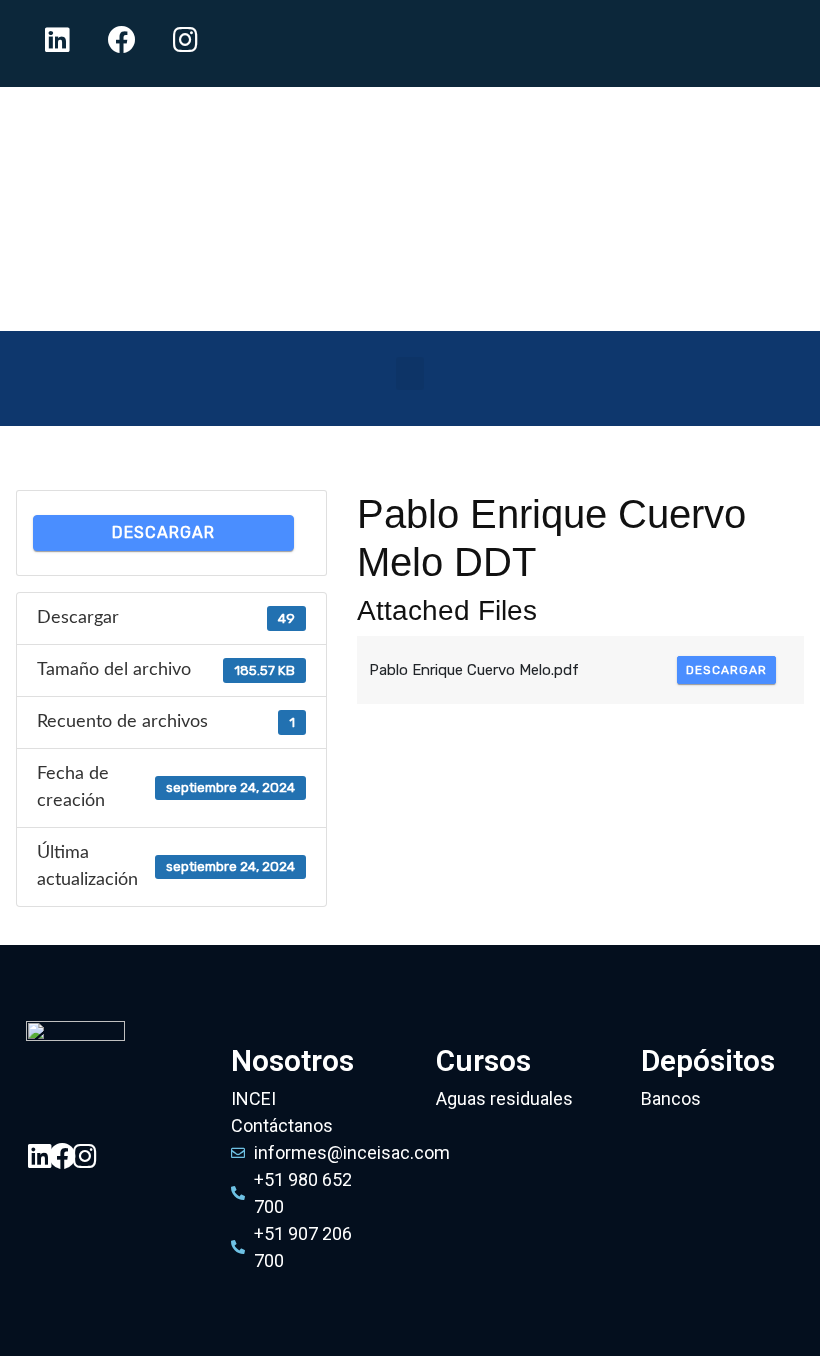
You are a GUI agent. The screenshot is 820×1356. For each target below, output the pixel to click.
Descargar (163, 532)
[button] (410, 373)
